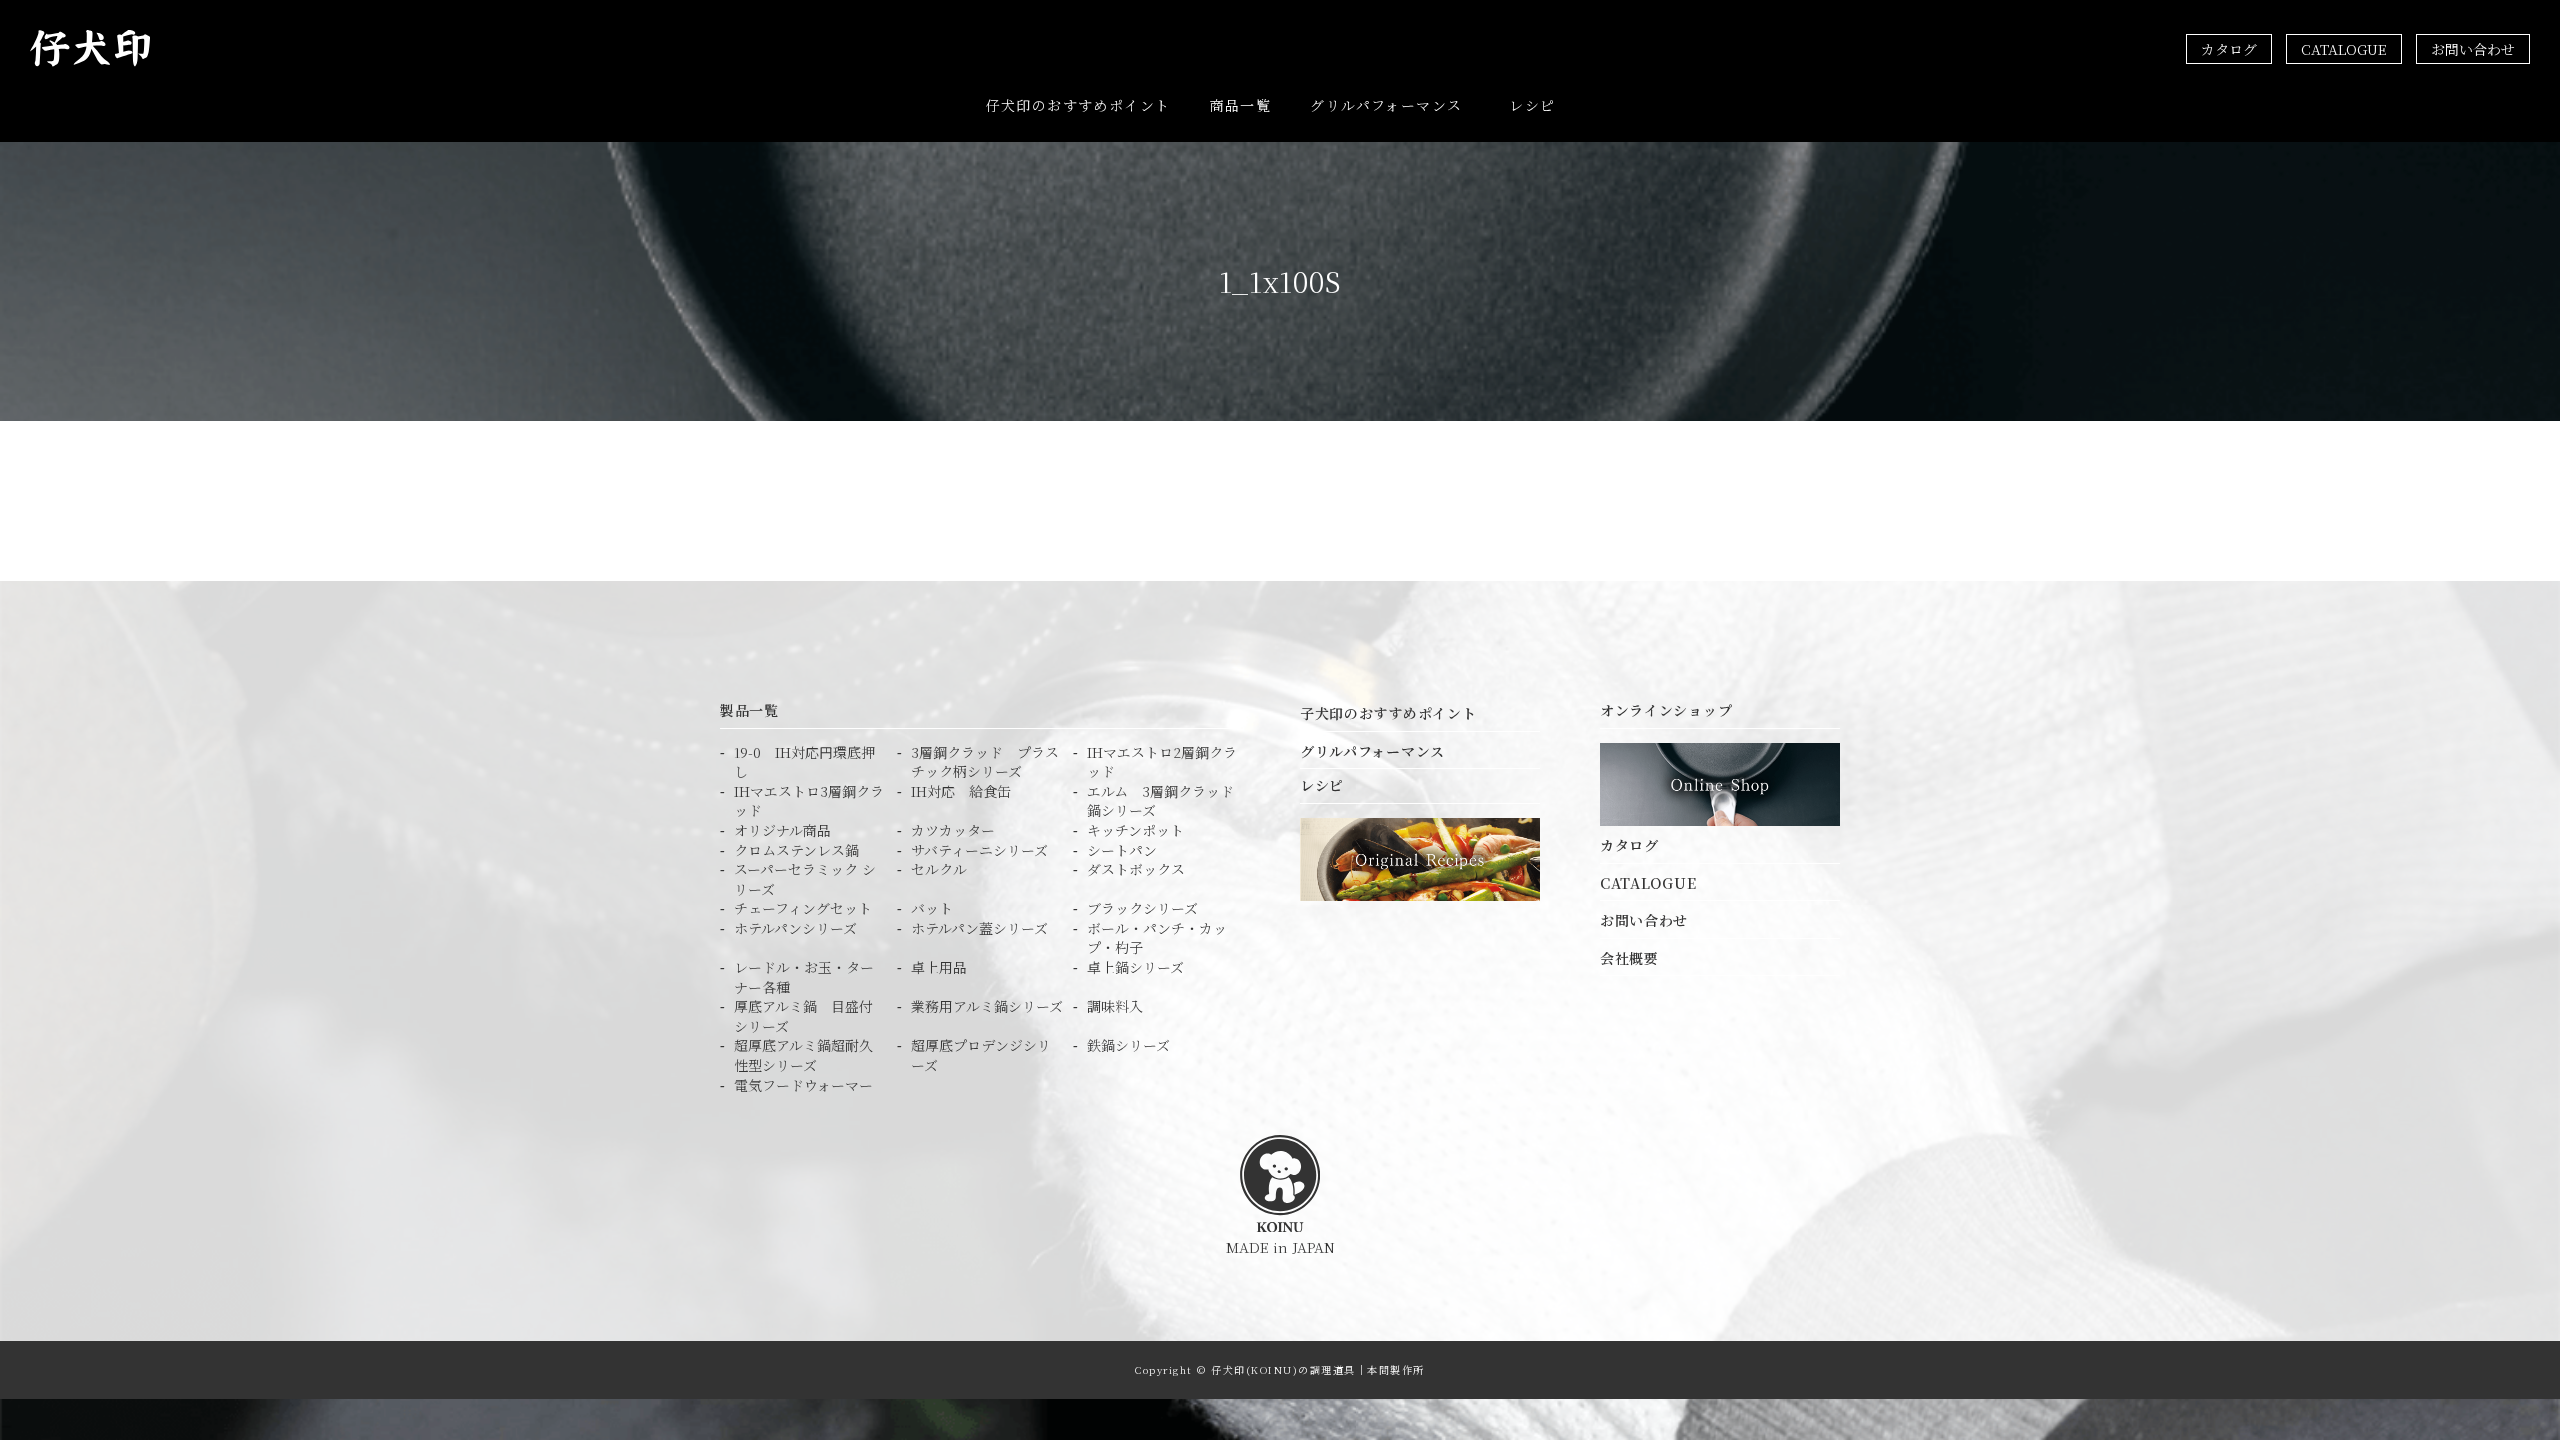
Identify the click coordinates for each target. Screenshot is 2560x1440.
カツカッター (953, 830)
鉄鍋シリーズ (1128, 1045)
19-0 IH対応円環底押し (804, 762)
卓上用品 (939, 967)
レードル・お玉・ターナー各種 (804, 977)
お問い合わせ (2473, 49)
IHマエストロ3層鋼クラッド (809, 801)
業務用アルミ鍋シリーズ (987, 1006)
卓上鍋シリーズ (1135, 967)
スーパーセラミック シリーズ (805, 879)
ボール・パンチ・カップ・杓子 (1157, 938)
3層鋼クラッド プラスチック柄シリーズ (985, 762)
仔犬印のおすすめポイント (1078, 105)
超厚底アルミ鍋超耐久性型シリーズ (803, 1055)
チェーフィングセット (803, 908)
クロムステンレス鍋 (796, 850)
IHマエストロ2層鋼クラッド (1162, 762)
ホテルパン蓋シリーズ (979, 928)
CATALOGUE (2344, 49)
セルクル (939, 869)
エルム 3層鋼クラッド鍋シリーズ (1160, 801)
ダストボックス (1136, 869)
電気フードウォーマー (803, 1085)
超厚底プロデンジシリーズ (981, 1055)
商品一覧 (1241, 105)
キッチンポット (1135, 830)
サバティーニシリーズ (979, 850)
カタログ (2229, 49)
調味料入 (1115, 1006)
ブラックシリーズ (1142, 908)
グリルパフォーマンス (1386, 105)
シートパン (1122, 850)
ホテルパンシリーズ (795, 928)
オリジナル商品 (782, 830)
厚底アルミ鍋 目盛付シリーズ (803, 1016)
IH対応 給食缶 (961, 791)
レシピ (1532, 105)
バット (932, 908)
